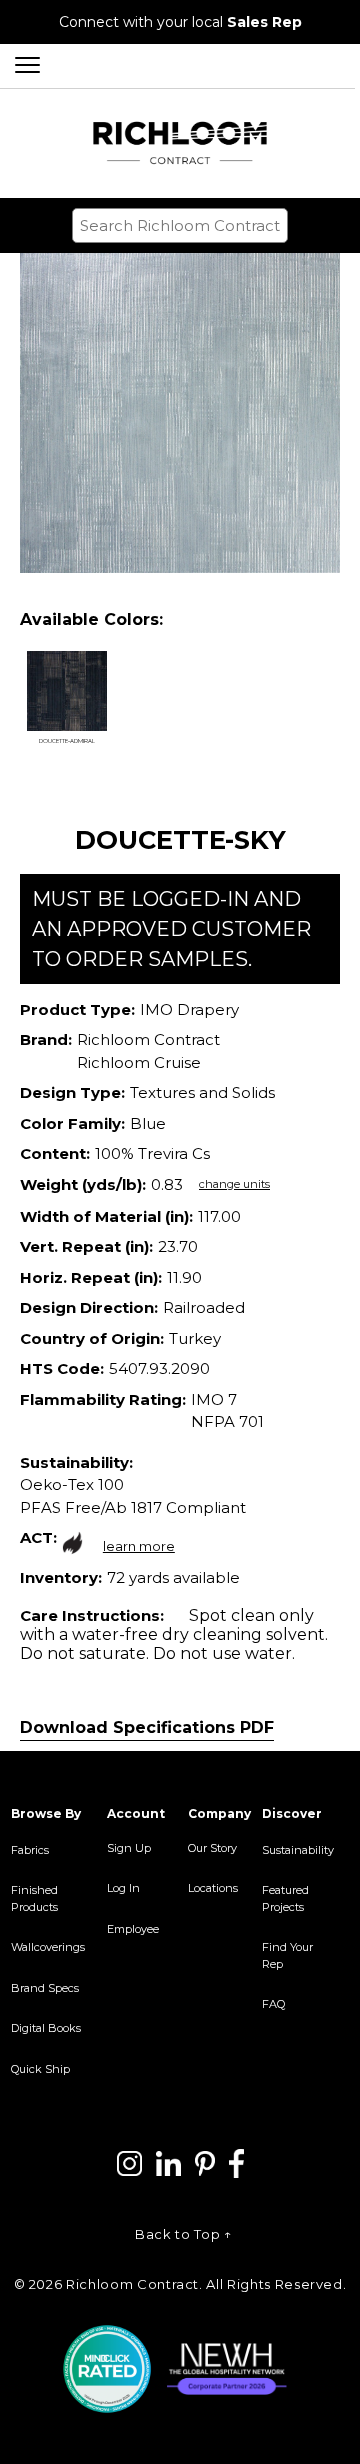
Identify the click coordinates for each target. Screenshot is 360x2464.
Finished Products (34, 1898)
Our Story (212, 1848)
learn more (139, 1546)
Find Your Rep (287, 1955)
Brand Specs (45, 1988)
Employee (133, 1929)
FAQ (273, 2004)
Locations (213, 1888)
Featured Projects (285, 1898)
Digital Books (46, 2028)
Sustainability (298, 1850)
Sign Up (129, 1848)
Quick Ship (40, 2069)
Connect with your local (180, 22)
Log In (123, 1888)
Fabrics (30, 1850)
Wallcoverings (48, 1947)
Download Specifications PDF (147, 1727)
